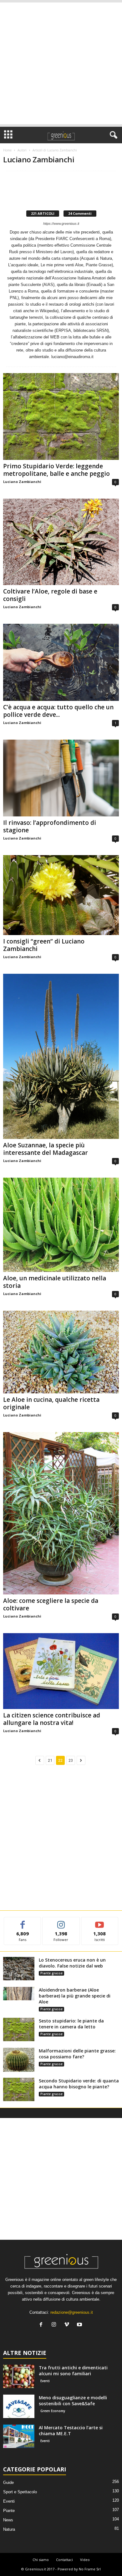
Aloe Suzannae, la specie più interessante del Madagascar (46, 1149)
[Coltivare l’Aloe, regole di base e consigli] (61, 542)
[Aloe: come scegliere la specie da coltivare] (61, 1513)
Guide (8, 2482)
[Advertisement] (61, 63)
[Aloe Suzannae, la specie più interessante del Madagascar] (61, 1056)
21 (50, 1760)
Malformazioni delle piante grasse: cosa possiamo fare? (77, 2054)
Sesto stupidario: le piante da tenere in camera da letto (71, 2024)
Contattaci (64, 2560)
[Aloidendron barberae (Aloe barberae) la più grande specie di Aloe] (19, 1994)
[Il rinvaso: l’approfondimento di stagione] (61, 778)
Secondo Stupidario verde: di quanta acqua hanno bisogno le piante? (79, 2084)
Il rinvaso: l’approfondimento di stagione (50, 826)
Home (7, 150)
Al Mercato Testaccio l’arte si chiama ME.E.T (71, 2431)
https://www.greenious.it (61, 224)
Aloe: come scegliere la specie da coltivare (51, 1604)
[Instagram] (55, 2325)
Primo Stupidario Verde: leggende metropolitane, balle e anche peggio (56, 470)
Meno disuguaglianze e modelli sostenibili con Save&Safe (73, 2401)
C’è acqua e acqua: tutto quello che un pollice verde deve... (58, 711)
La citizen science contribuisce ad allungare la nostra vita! (52, 1719)
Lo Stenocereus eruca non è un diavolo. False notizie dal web (72, 1963)
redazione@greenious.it (72, 2312)
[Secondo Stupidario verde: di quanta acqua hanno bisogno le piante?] (19, 2089)
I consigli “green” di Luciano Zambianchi (44, 945)
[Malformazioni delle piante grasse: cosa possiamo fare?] (19, 2060)
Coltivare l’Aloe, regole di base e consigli (50, 595)
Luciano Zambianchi (22, 482)
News (8, 2520)
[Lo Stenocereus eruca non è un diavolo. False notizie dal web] (19, 1969)
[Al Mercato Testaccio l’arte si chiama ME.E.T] (19, 2436)
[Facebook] (42, 2325)
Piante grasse (51, 1973)
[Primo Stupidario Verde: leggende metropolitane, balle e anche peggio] (61, 416)
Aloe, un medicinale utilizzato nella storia (55, 1282)
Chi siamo (41, 2560)
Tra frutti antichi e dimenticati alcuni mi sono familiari (73, 2371)
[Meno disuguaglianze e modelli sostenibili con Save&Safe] (19, 2406)
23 (71, 1760)
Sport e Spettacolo (20, 2492)
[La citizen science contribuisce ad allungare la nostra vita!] (61, 1671)
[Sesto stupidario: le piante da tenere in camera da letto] (19, 2029)
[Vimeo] (68, 2325)
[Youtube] (80, 2325)
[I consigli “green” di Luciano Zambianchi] (61, 895)
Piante (9, 2511)
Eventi (45, 2381)
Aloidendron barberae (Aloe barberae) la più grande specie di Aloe (75, 1996)
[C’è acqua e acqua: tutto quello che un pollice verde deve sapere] (61, 662)
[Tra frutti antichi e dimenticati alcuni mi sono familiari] (19, 2376)
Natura (9, 2529)
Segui (61, 1922)
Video (85, 2560)
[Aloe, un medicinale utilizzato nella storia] (61, 1225)
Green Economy (53, 2411)
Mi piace (23, 1922)
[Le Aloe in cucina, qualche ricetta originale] (61, 1352)
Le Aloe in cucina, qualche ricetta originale (51, 1403)
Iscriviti (100, 1922)
